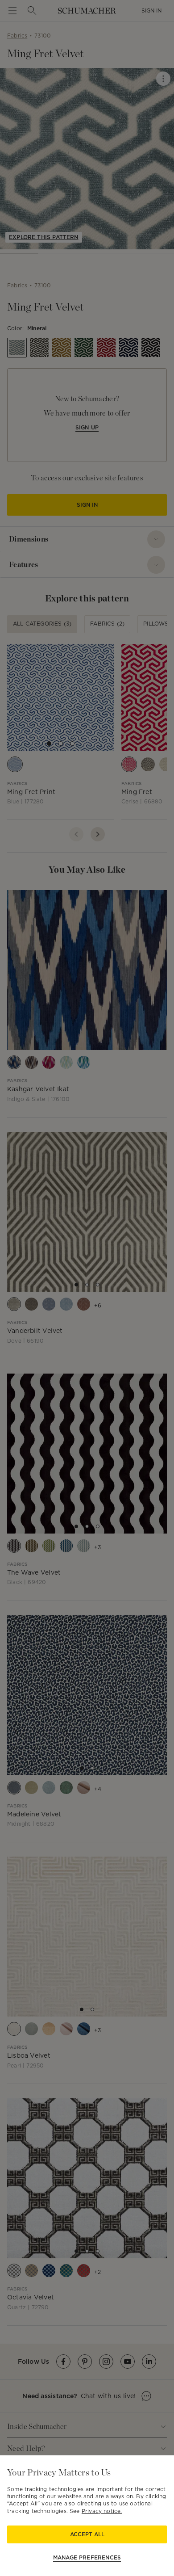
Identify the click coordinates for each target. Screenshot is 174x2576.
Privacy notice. (102, 2511)
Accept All (87, 2534)
